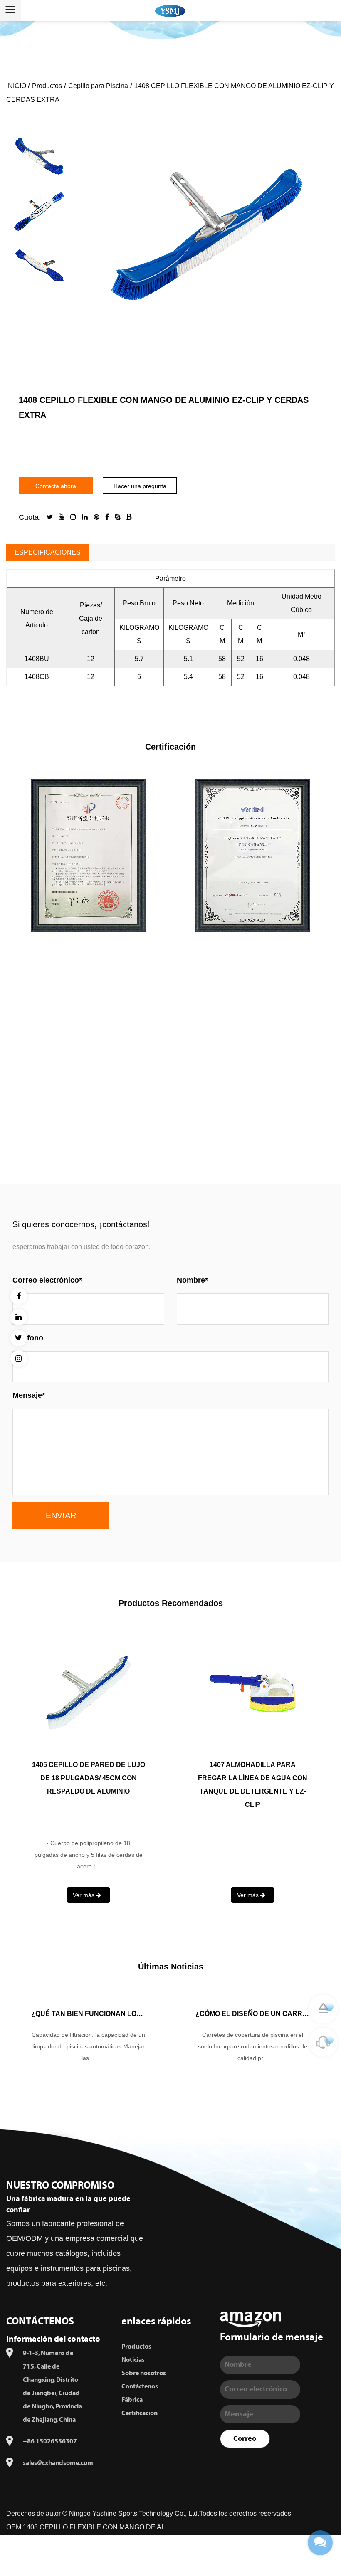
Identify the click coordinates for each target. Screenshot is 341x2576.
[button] (39, 115)
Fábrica (132, 2400)
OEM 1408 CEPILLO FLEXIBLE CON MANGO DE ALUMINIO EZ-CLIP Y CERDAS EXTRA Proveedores (89, 2527)
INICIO (17, 86)
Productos (47, 86)
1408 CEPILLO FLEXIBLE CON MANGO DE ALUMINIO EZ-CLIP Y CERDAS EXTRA (89, 1778)
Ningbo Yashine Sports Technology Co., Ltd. (134, 2513)
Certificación (140, 2413)
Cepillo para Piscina (98, 86)
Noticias (133, 2360)
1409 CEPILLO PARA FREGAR (253, 1765)
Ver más (170, 1136)
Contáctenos (140, 2386)
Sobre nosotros (144, 2373)
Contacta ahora (56, 486)
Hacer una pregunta (140, 486)
